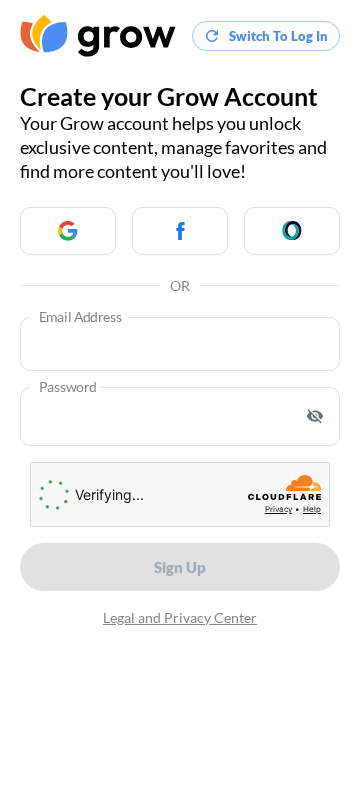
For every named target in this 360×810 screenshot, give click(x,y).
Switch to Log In (278, 36)
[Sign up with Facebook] (180, 231)
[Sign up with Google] (68, 231)
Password (68, 387)
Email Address (80, 317)
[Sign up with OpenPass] (292, 231)
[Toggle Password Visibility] (315, 416)
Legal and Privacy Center (180, 617)
